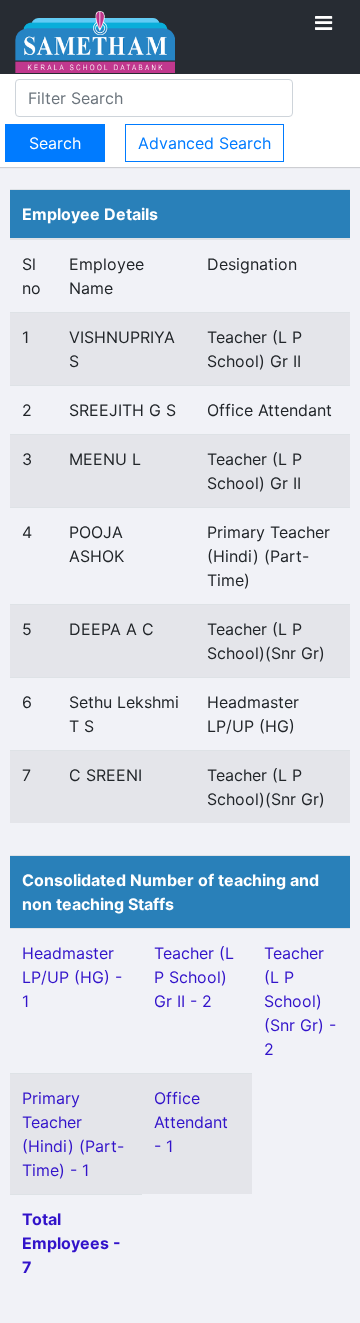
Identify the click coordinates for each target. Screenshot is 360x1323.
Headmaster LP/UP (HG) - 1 (72, 977)
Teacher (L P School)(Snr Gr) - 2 (300, 1001)
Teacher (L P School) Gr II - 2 (194, 977)
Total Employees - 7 (71, 1243)
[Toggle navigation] (323, 23)
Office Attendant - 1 (191, 1122)
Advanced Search (204, 143)
